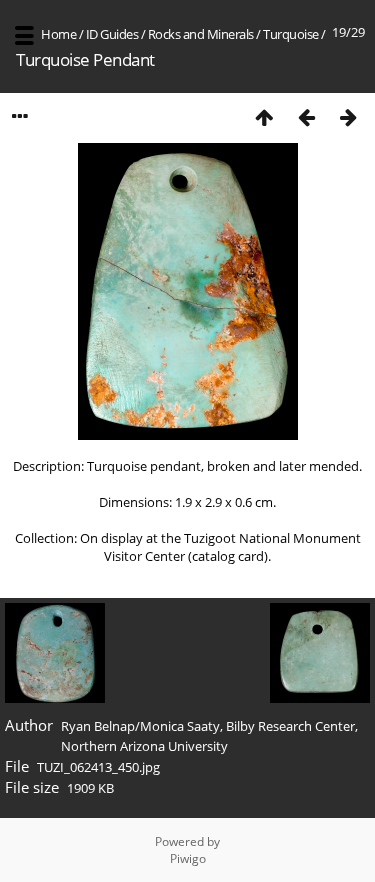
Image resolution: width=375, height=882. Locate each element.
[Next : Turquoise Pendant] (348, 116)
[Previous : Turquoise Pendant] (306, 116)
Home (58, 34)
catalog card (228, 556)
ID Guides (112, 34)
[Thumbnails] (264, 116)
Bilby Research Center (290, 726)
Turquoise (291, 34)
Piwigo (188, 858)
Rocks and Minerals (201, 34)
